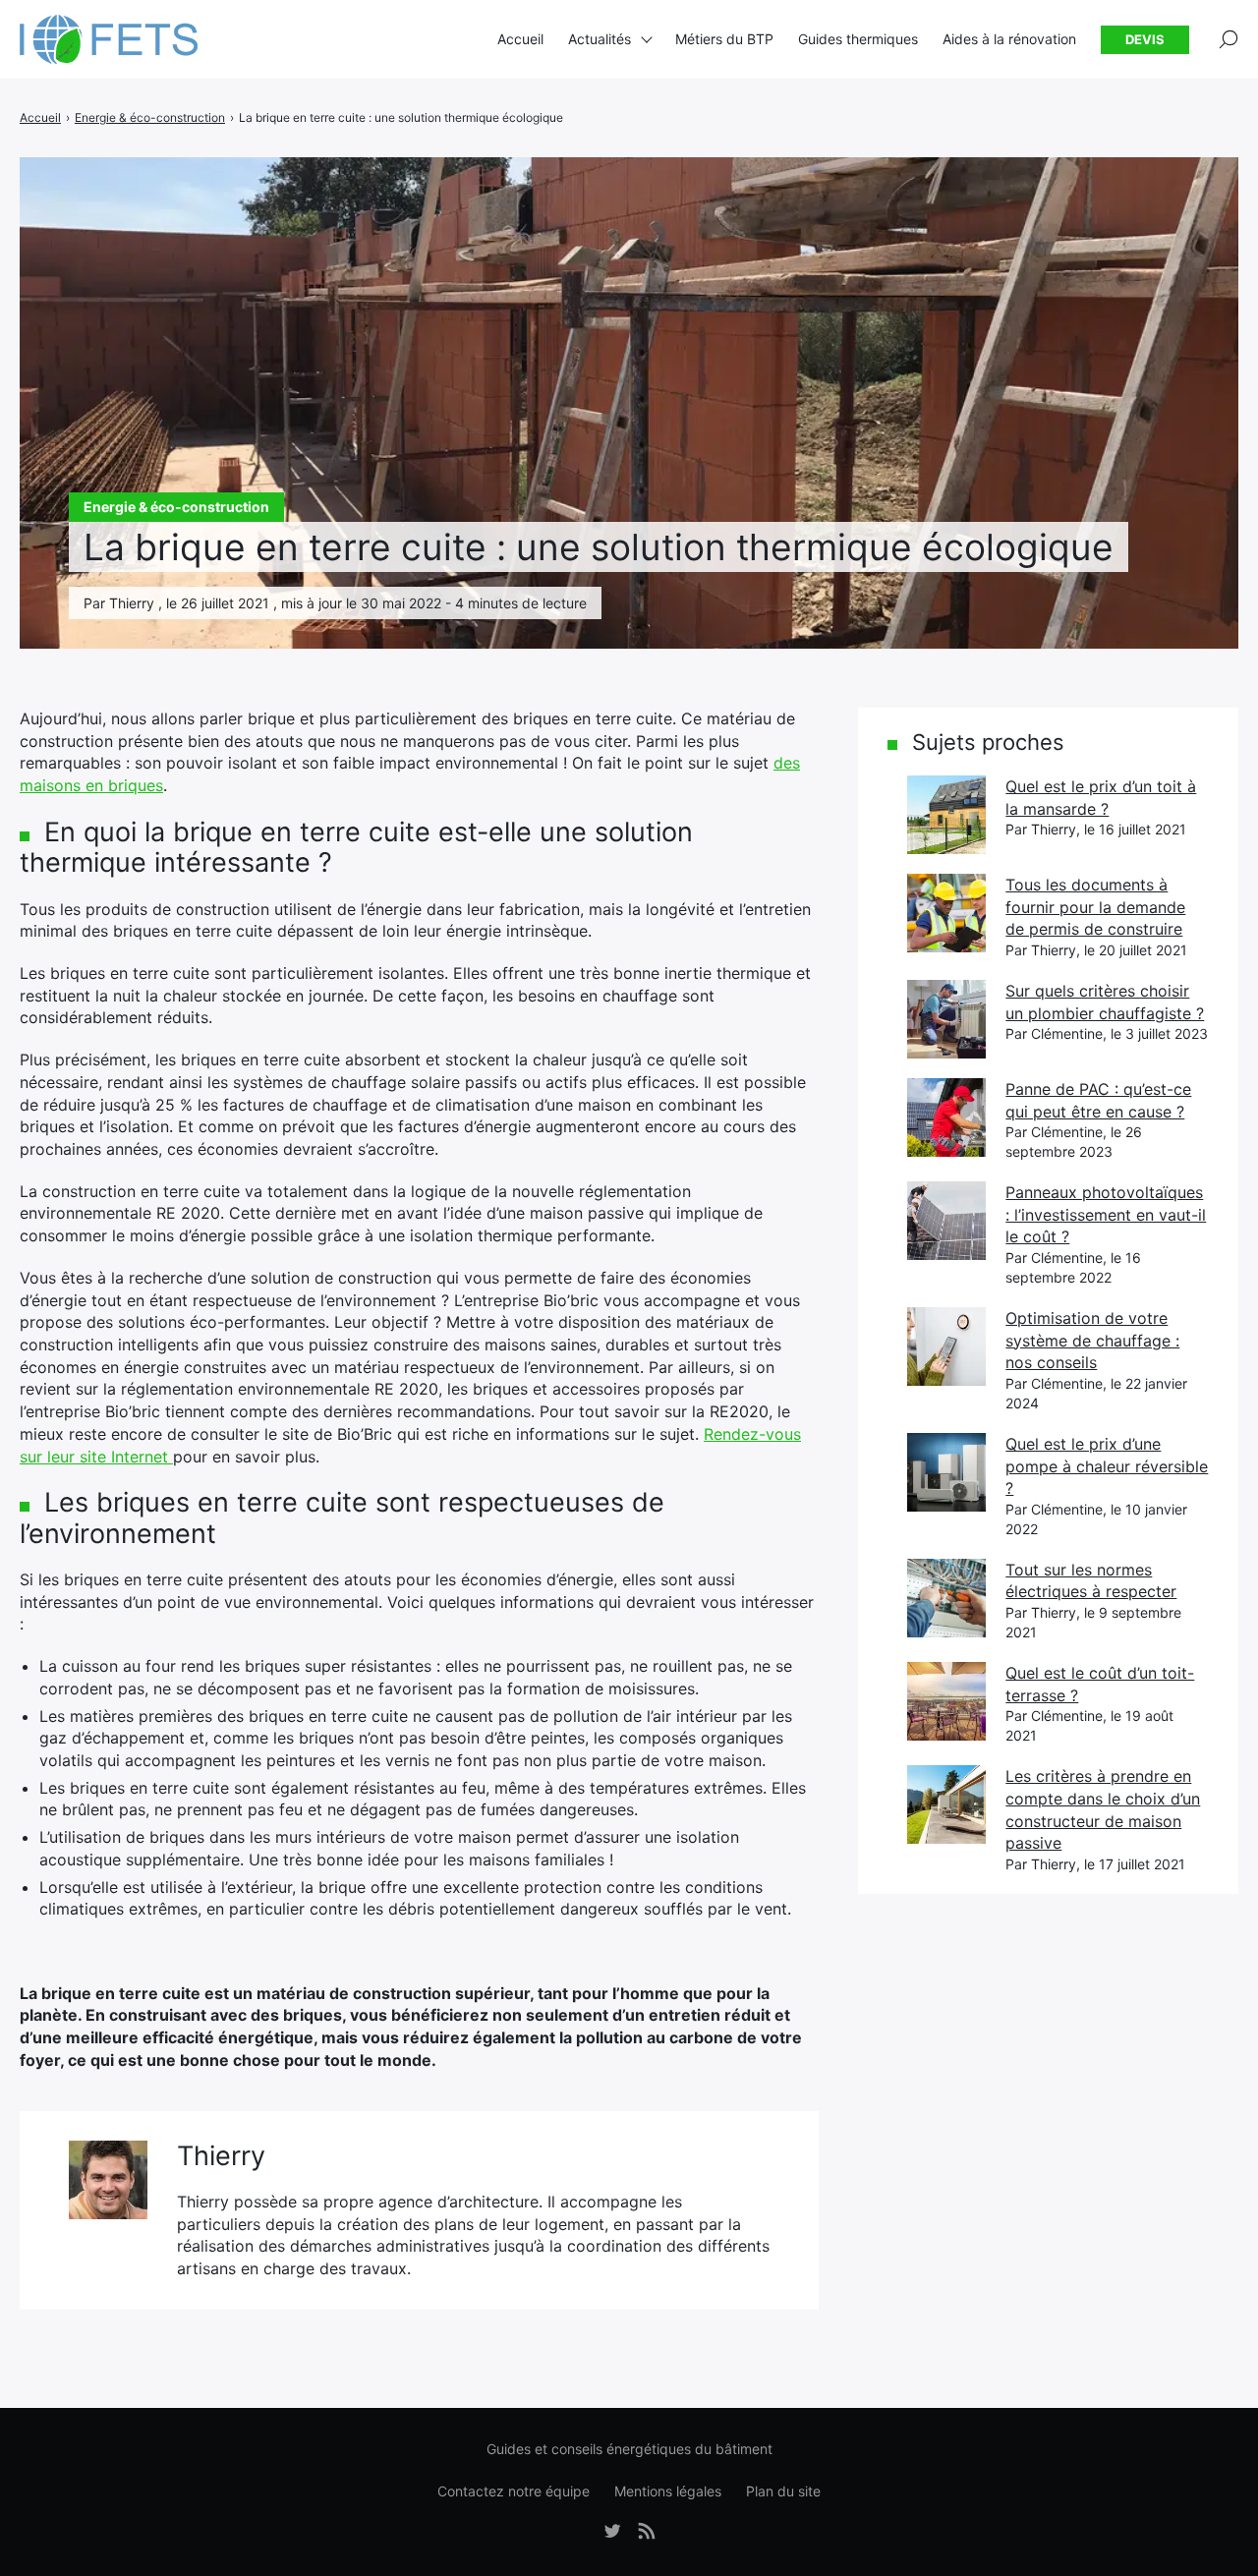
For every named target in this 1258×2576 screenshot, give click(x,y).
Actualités (600, 39)
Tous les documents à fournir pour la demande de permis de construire (1095, 907)
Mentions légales (668, 2491)
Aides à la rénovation (1009, 39)
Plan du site (783, 2491)
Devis (1145, 39)
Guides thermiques (858, 39)
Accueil (520, 39)
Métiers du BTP (724, 39)
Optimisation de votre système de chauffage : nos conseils (1092, 1340)
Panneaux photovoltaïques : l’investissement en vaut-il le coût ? (1106, 1214)
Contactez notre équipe (514, 2491)
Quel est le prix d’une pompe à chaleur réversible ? (1107, 1466)
